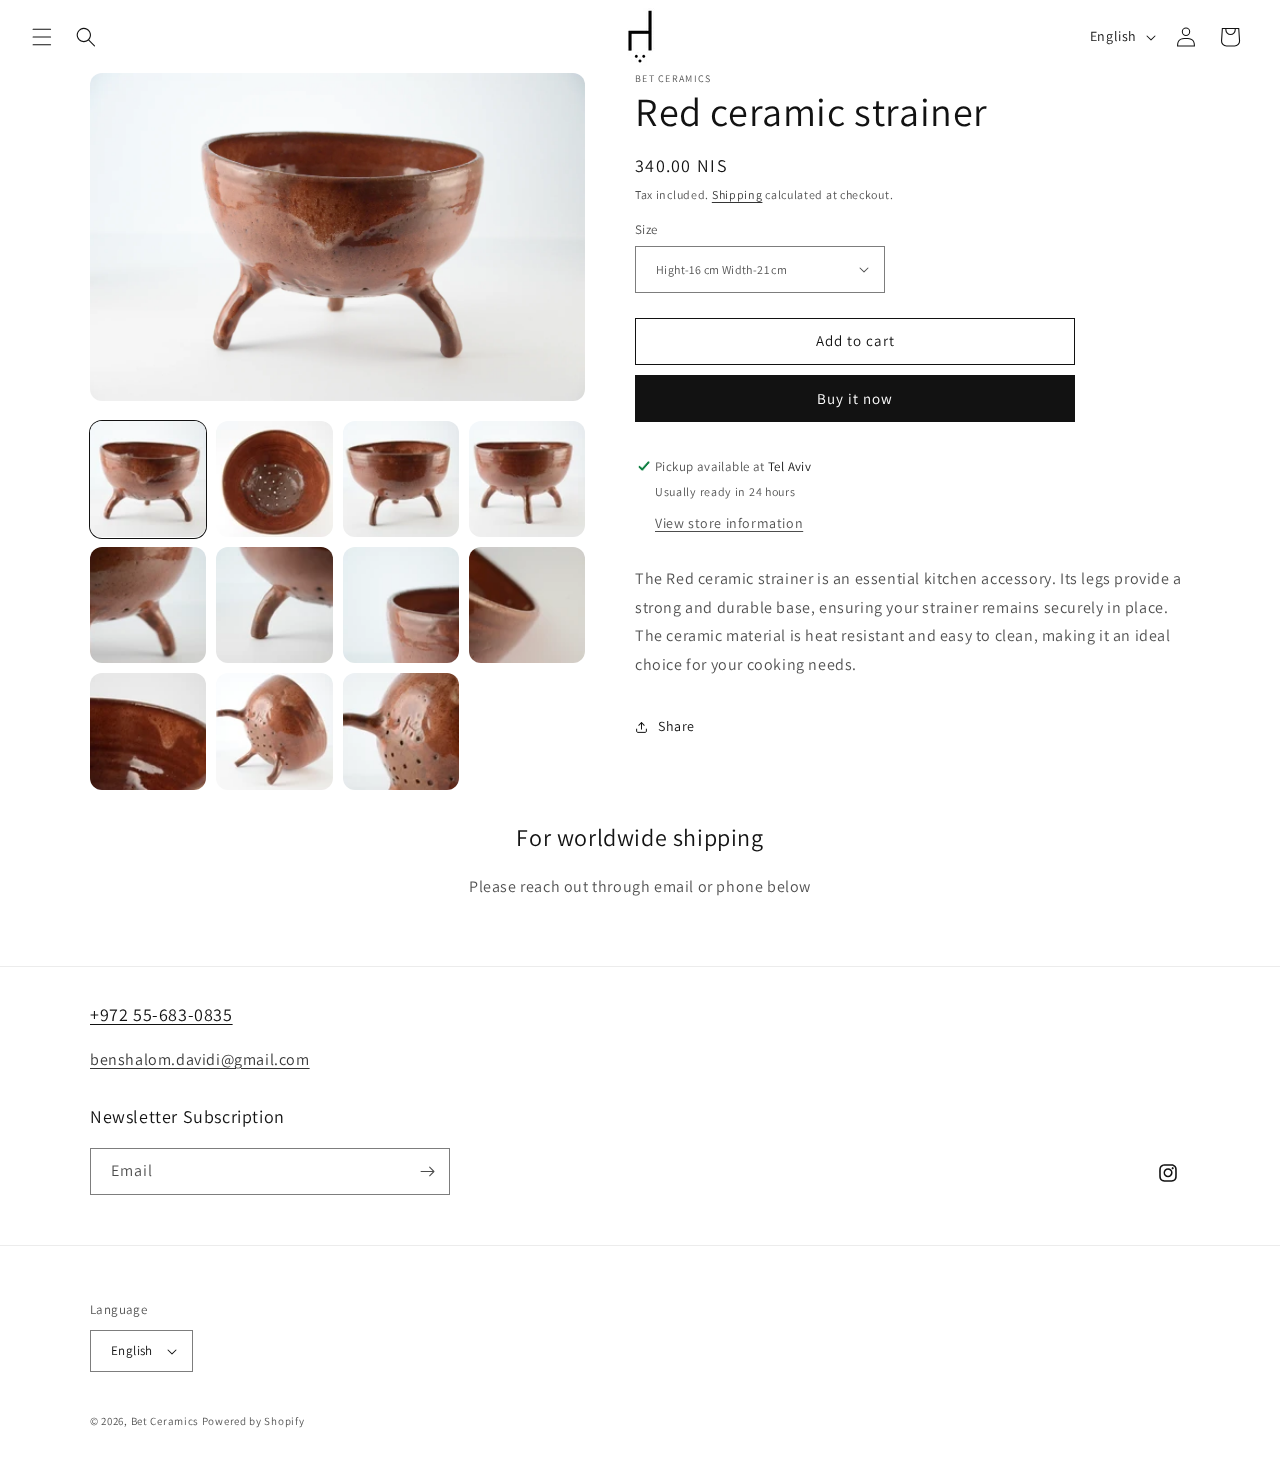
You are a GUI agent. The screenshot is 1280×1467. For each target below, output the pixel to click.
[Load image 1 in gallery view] (148, 479)
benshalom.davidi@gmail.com (200, 1059)
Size (646, 229)
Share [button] (676, 726)
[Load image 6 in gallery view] (274, 605)
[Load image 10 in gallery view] (274, 731)
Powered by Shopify (253, 1421)
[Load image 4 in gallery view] (527, 479)
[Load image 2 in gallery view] (274, 479)
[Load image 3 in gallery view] (401, 479)
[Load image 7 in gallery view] (401, 605)
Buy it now (855, 398)
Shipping (737, 194)
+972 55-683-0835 (161, 1014)
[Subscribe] (427, 1171)
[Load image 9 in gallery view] (148, 731)
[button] (42, 37)
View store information (729, 523)
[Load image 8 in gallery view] (527, 605)
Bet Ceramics (165, 1421)
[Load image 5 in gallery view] (148, 605)
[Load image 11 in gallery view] (401, 731)
